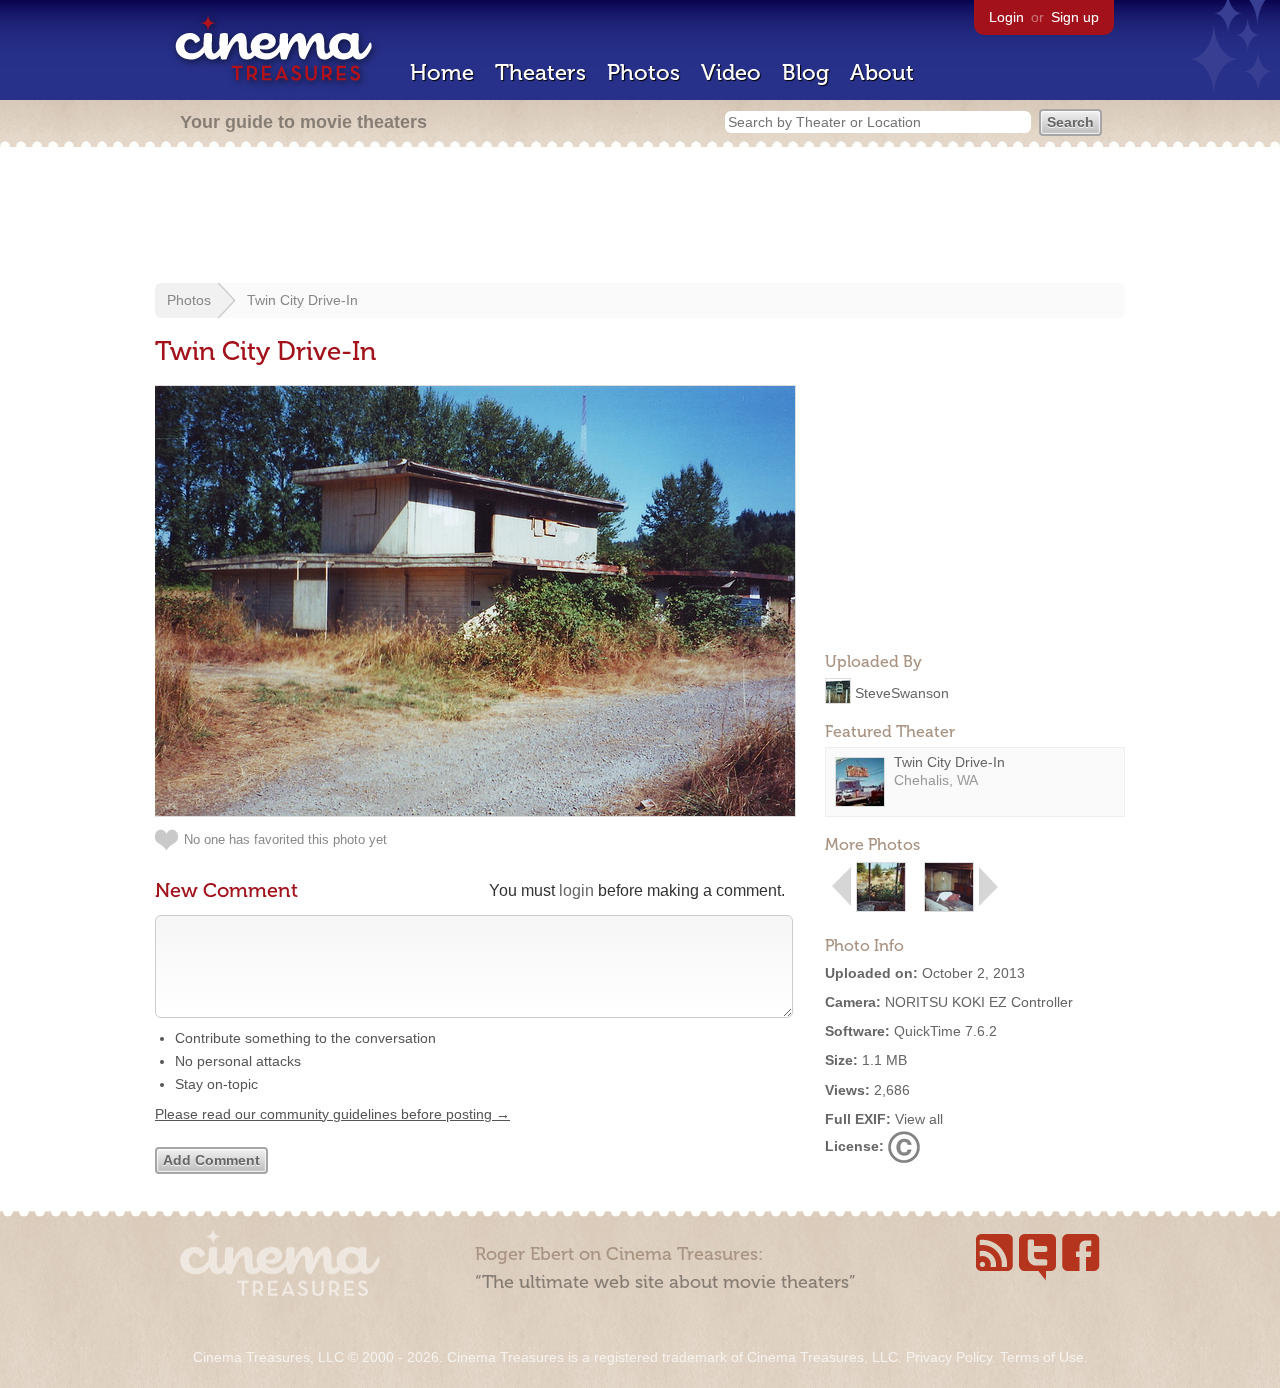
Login (1006, 17)
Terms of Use (1042, 1357)
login (576, 890)
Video (731, 72)
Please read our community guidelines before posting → (332, 1114)
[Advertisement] (640, 217)
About (882, 72)
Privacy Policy (949, 1357)
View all (919, 1119)
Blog (805, 72)
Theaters (540, 72)
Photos (643, 72)
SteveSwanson (902, 692)
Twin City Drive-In (302, 300)
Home (442, 72)
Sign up (1075, 17)
